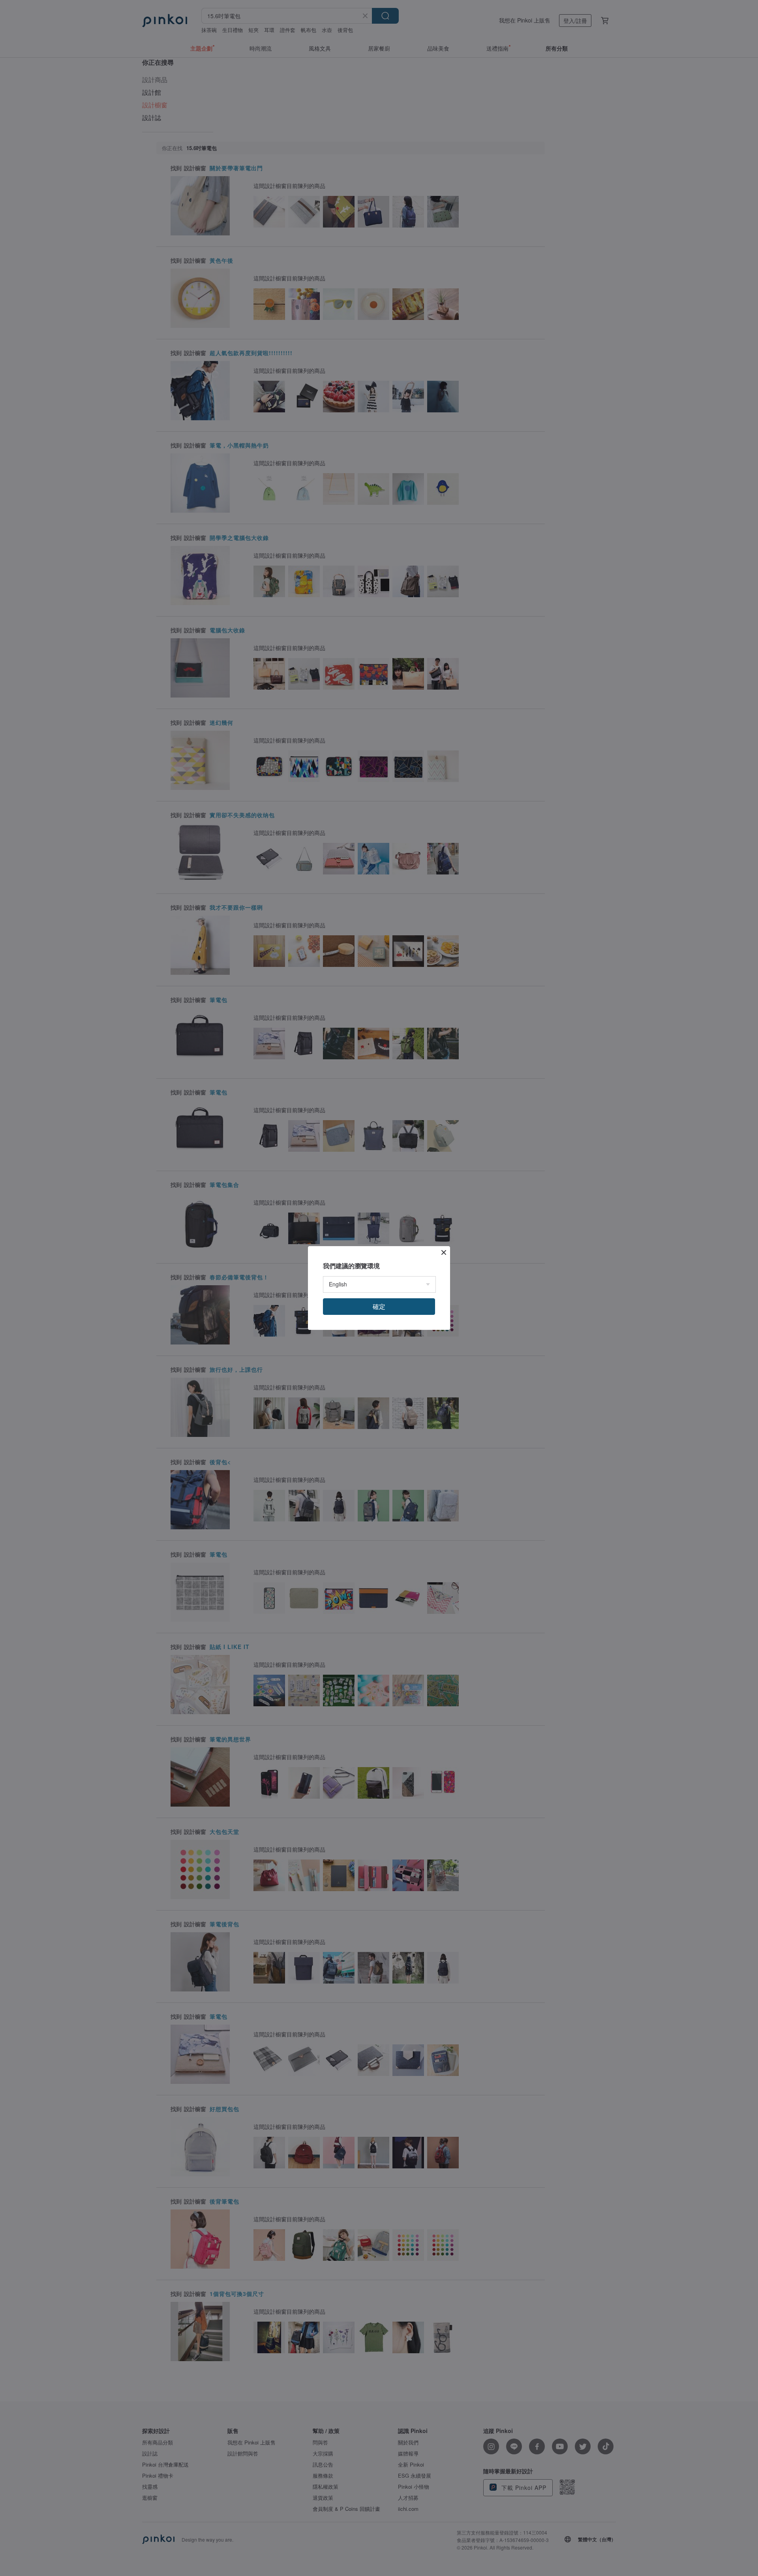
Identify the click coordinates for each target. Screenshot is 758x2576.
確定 (379, 1306)
